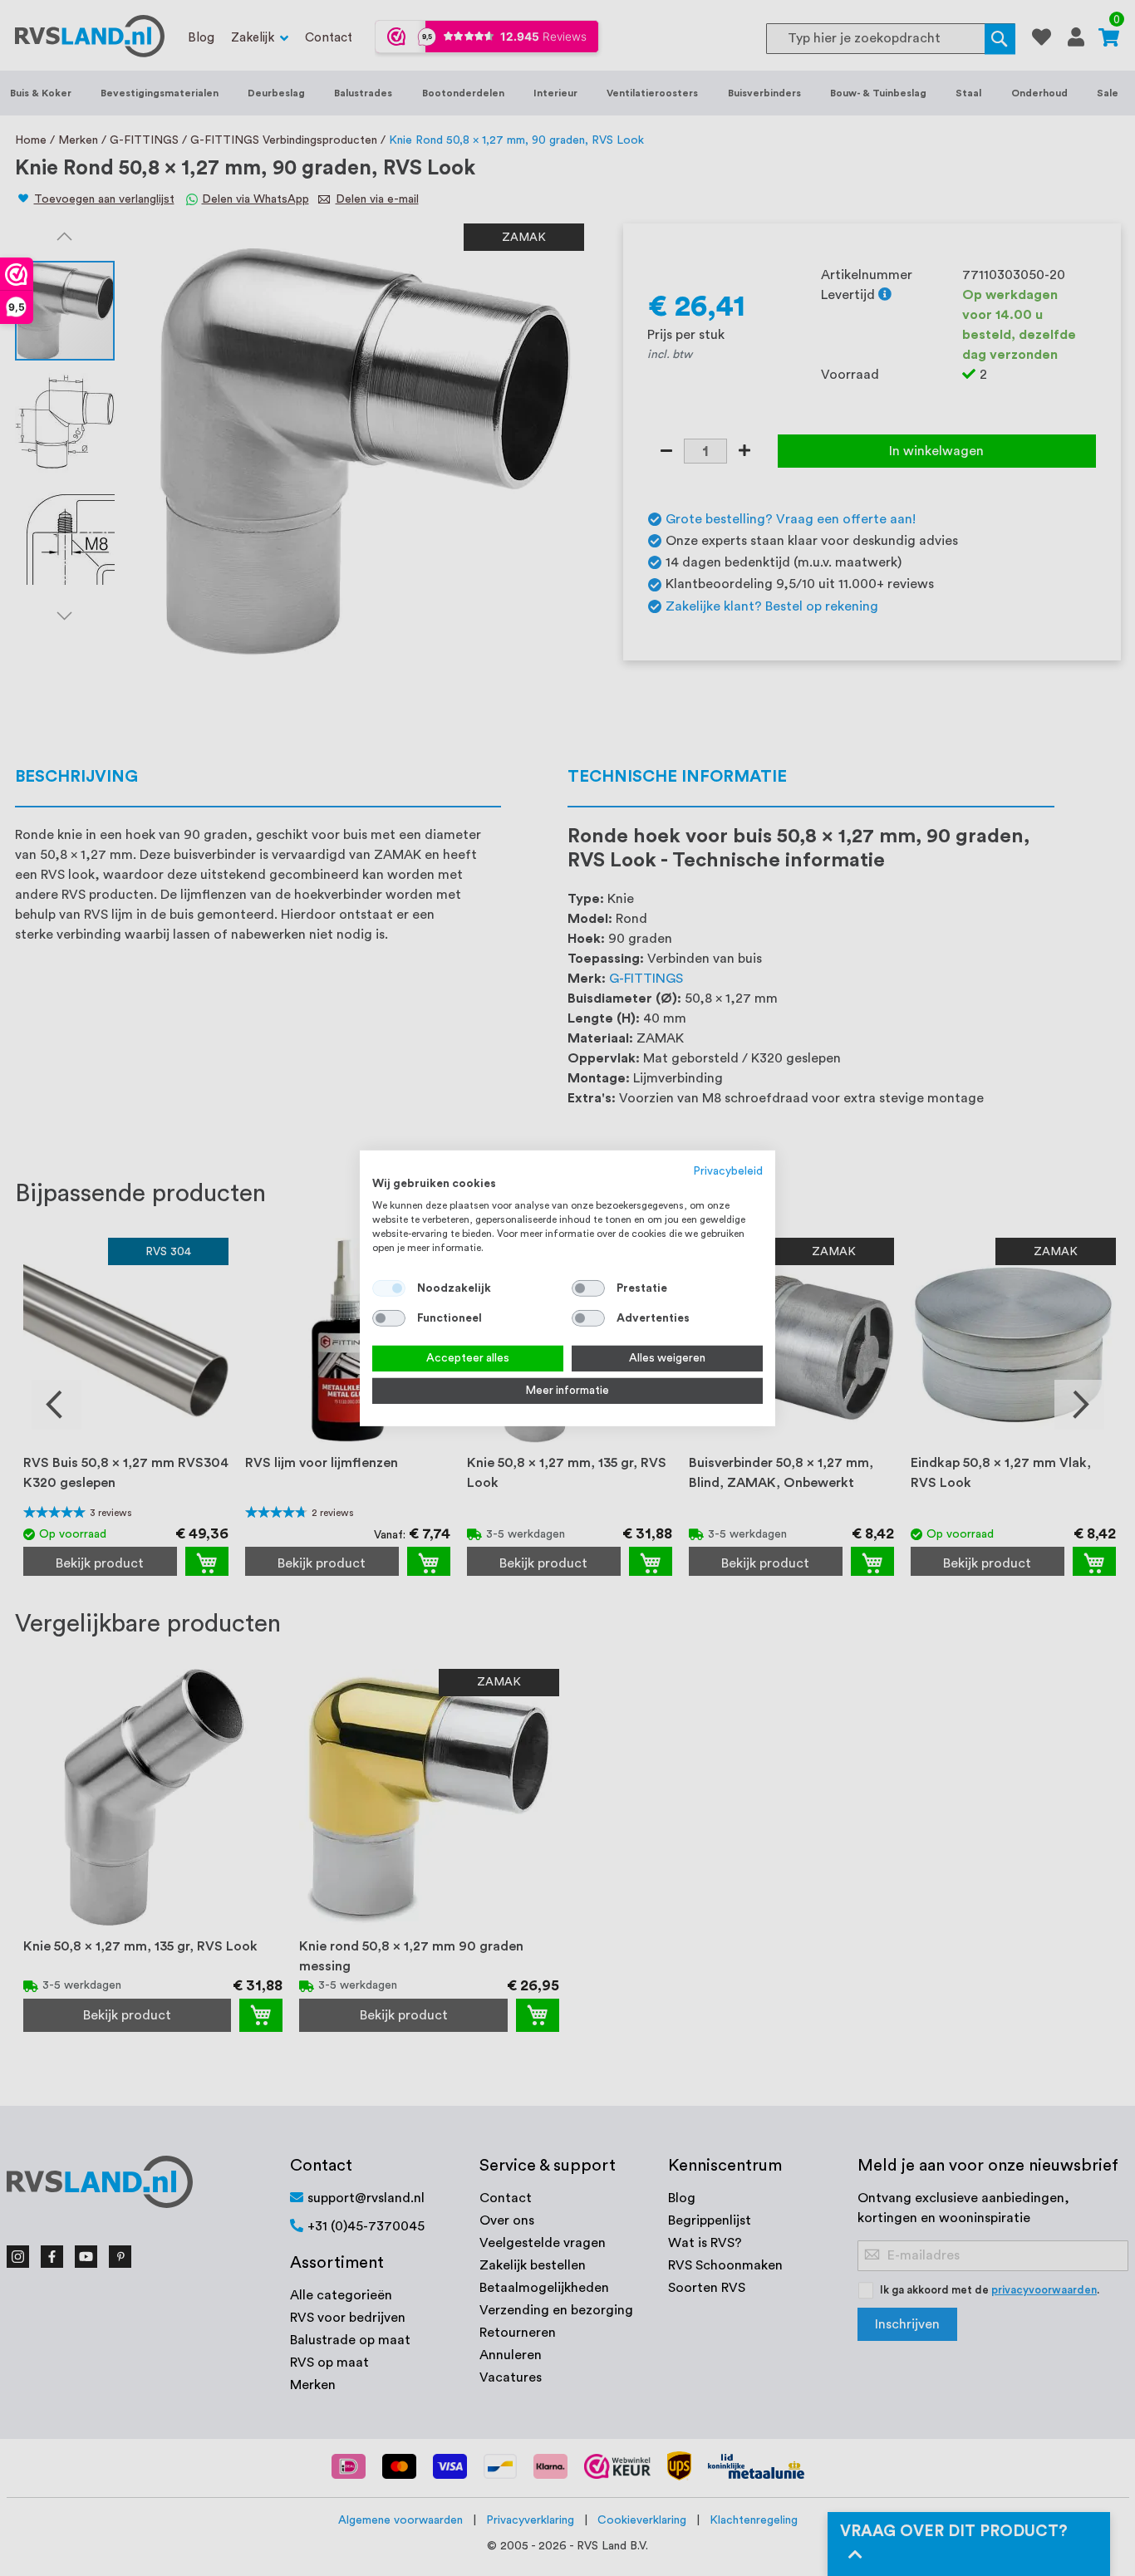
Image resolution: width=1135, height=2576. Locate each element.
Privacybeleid (728, 1170)
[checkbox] (588, 1288)
